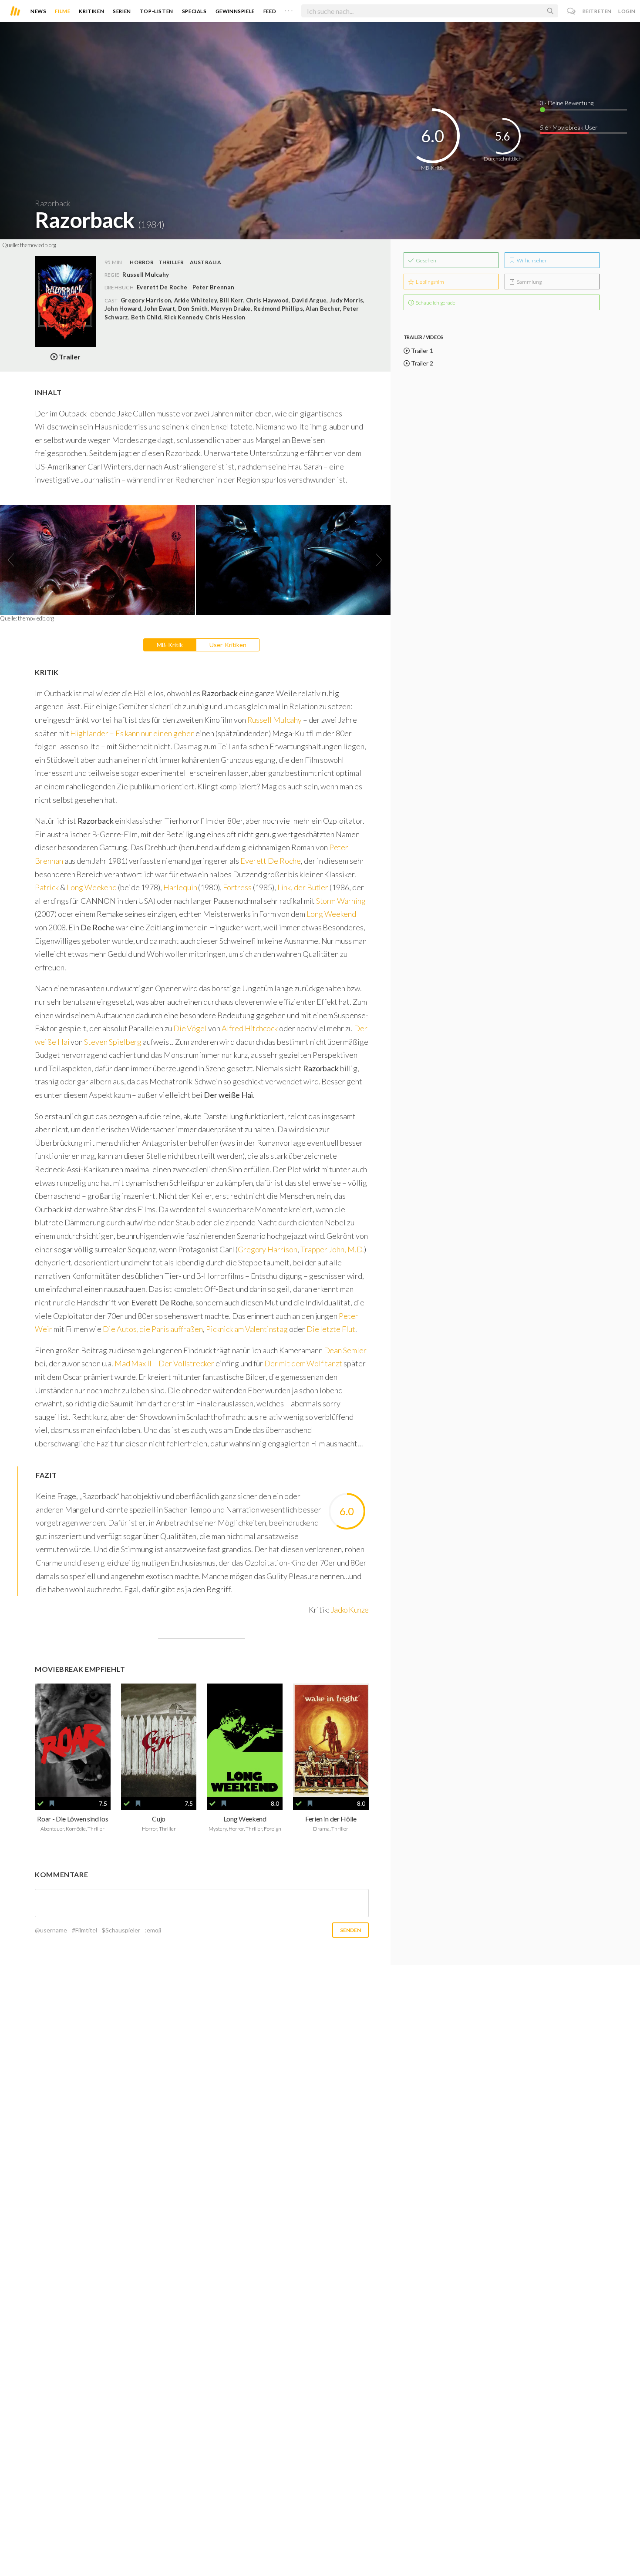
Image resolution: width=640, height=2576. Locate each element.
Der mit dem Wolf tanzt (303, 1363)
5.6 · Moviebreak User (569, 127)
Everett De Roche (162, 287)
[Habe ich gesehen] (40, 1804)
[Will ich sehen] (52, 1804)
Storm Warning (341, 901)
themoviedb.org (38, 245)
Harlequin (180, 887)
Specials (194, 11)
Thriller (171, 262)
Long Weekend (91, 887)
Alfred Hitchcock (250, 1028)
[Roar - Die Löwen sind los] (73, 1740)
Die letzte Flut (331, 1329)
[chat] (571, 11)
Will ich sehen (532, 260)
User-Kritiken (228, 645)
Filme (62, 11)
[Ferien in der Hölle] (331, 1740)
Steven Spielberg (113, 1042)
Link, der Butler (303, 887)
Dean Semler (345, 1350)
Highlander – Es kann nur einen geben (132, 733)
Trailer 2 (421, 363)
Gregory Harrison (268, 1249)
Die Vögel (190, 1028)
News (38, 11)
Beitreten (597, 11)
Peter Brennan (213, 287)
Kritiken (91, 11)
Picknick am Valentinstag (247, 1329)
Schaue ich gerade (435, 303)
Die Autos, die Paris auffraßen (153, 1329)
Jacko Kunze (350, 1610)
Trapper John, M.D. (332, 1249)
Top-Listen (157, 11)
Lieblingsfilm (429, 282)
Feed (270, 11)
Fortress (237, 887)
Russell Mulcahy (275, 720)
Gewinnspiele (235, 11)
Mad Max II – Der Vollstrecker (164, 1363)
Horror (141, 262)
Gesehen (426, 260)
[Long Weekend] (245, 1740)
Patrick (47, 887)
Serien (122, 11)
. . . (289, 9)
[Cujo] (159, 1740)
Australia (205, 262)
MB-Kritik (170, 645)
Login (627, 11)
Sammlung (529, 282)
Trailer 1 (421, 351)
